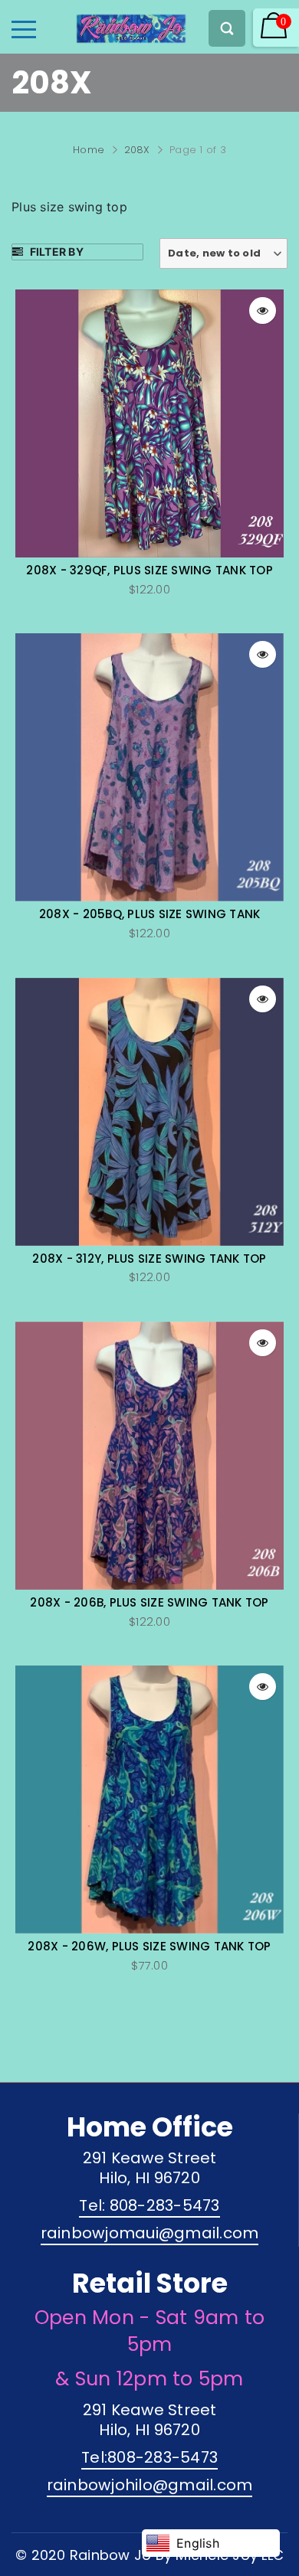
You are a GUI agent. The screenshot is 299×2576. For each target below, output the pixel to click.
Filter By (55, 252)
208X (137, 150)
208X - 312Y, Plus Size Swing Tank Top (149, 1259)
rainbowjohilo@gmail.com (150, 2485)
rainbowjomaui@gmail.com (150, 2233)
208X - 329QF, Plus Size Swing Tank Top (149, 570)
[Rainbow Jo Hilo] (104, 25)
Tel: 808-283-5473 (149, 2205)
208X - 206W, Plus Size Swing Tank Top (149, 1947)
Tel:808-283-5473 (149, 2457)
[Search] (227, 28)
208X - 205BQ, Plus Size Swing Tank (150, 914)
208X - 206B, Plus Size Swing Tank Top (149, 1603)
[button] (223, 253)
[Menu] (24, 29)
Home (89, 150)
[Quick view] (263, 311)
